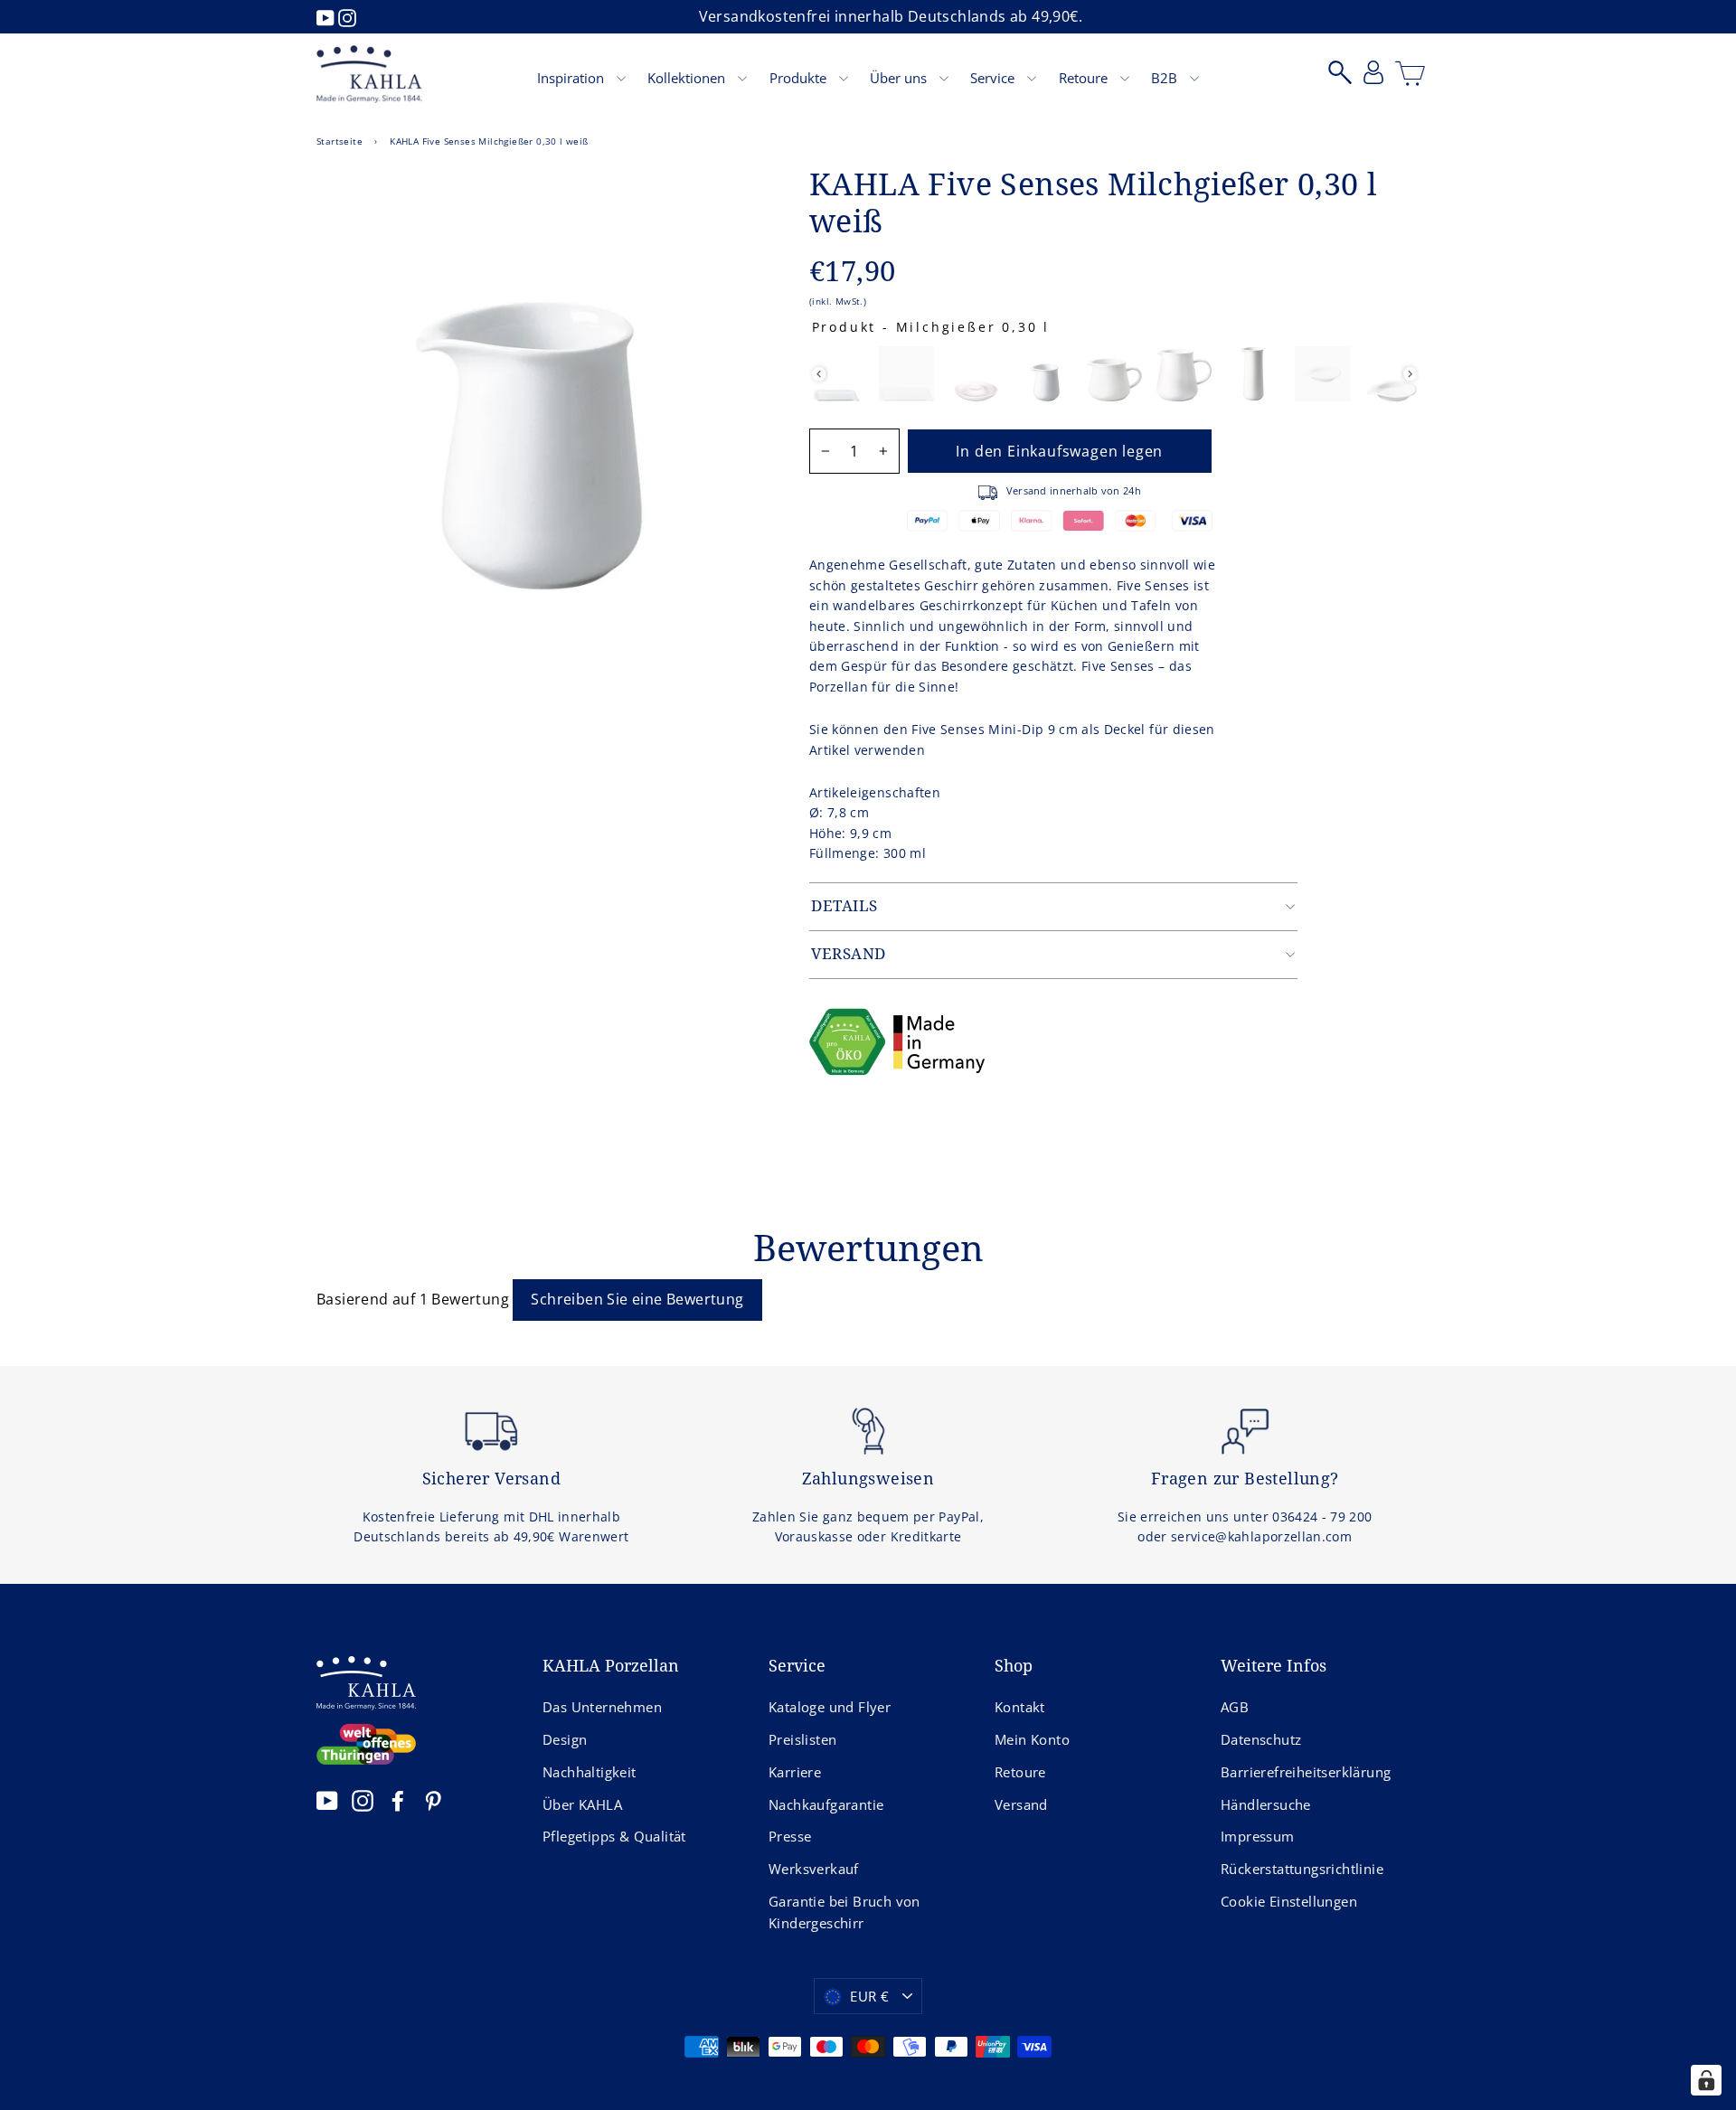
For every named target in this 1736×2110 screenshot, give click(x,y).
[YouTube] (327, 16)
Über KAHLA (582, 1804)
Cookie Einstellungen (1289, 1901)
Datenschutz (1261, 1739)
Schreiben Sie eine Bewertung (637, 1299)
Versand (1021, 1804)
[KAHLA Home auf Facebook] (398, 1800)
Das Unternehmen (602, 1707)
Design (565, 1739)
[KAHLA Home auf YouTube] (327, 1800)
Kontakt (1020, 1707)
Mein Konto (1032, 1739)
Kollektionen (688, 78)
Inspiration (572, 78)
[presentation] (819, 374)
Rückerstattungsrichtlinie (1302, 1869)
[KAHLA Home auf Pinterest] (433, 1800)
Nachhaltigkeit (590, 1772)
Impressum (1258, 1836)
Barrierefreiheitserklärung (1306, 1772)
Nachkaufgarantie (826, 1804)
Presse (790, 1836)
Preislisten (802, 1739)
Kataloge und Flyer (830, 1707)
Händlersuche (1266, 1804)
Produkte (800, 78)
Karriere (795, 1772)
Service (994, 78)
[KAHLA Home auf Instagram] (363, 1800)
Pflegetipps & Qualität (614, 1836)
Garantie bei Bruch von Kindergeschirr (844, 1912)
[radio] (837, 374)
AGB (1235, 1707)
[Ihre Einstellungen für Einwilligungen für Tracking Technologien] (1706, 2080)
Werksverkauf (814, 1869)
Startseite (340, 141)
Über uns (900, 78)
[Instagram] (347, 16)
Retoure (1085, 78)
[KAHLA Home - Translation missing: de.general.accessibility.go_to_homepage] (369, 74)
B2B (1166, 78)
